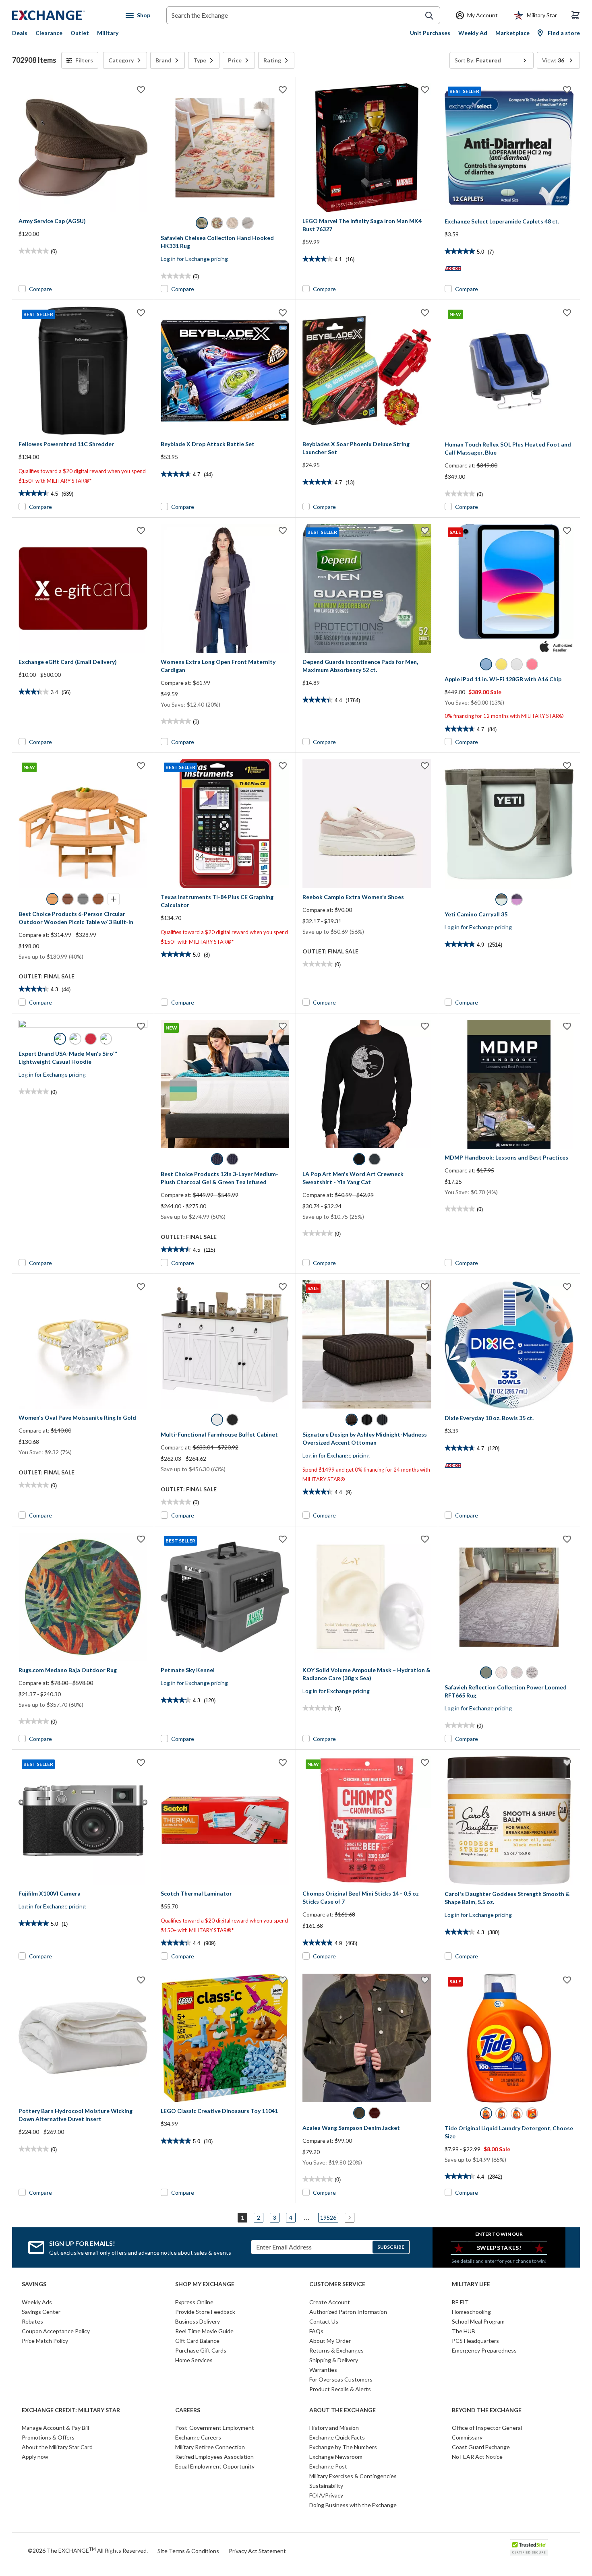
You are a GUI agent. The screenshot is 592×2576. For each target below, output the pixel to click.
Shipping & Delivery (334, 2360)
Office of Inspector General (487, 2428)
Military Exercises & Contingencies (353, 2476)
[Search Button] (429, 16)
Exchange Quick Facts (337, 2437)
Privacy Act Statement (257, 2551)
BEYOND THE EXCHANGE (487, 2410)
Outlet (80, 33)
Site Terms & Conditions (188, 2551)
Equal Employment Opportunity (215, 2466)
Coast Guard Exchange (481, 2447)
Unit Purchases (430, 33)
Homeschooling (471, 2312)
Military (108, 33)
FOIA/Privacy (326, 2495)
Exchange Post (328, 2466)
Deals (20, 33)
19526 (328, 2217)
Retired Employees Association (214, 2457)
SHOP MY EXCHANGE (205, 2284)
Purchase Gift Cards (201, 2350)
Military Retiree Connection (210, 2447)
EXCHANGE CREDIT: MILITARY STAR (71, 2410)
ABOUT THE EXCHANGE (343, 2410)
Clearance (49, 33)
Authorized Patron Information (348, 2312)
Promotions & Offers (48, 2437)
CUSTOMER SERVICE (337, 2284)
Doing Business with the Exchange (353, 2505)
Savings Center (41, 2312)
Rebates (32, 2321)
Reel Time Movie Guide (204, 2331)
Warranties (323, 2370)
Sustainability (326, 2486)
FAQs (316, 2331)
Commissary (467, 2437)
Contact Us (324, 2321)
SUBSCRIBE (391, 2247)
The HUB (464, 2331)
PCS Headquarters (475, 2341)
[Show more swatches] (114, 899)
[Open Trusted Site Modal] (529, 2547)
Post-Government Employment (215, 2428)
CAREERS (188, 2410)
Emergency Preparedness (484, 2350)
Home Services (194, 2360)
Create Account (330, 2302)
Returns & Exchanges (336, 2350)
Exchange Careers (198, 2437)
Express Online (194, 2302)
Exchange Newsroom (336, 2457)
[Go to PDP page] (83, 148)
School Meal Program (478, 2321)
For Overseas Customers (341, 2379)
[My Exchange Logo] (63, 15)
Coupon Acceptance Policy (56, 2331)
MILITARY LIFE (471, 2284)
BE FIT (460, 2302)
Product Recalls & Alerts (340, 2389)
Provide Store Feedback (205, 2312)
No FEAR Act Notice (477, 2457)
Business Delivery (198, 2321)
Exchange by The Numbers (343, 2447)
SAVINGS (34, 2284)
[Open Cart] (575, 15)
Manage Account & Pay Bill (55, 2428)
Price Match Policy (45, 2341)
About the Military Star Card (57, 2447)
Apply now (35, 2457)
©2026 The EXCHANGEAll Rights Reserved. (88, 2550)
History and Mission (334, 2428)
